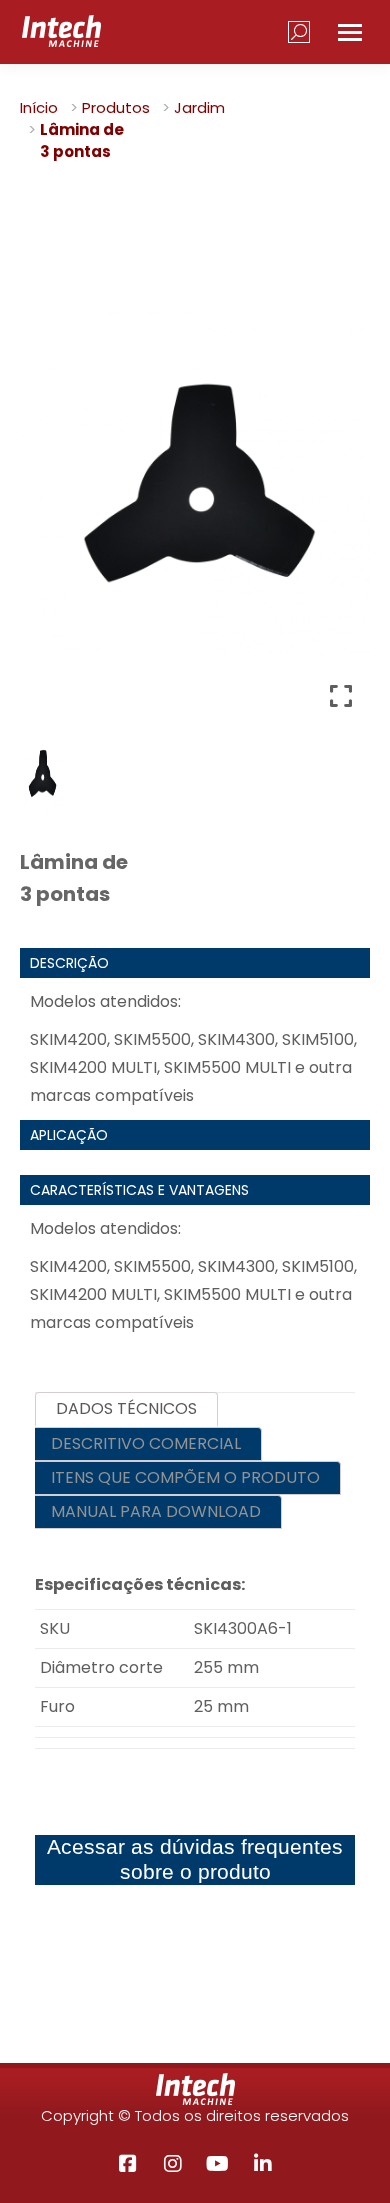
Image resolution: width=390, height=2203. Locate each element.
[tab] (126, 1409)
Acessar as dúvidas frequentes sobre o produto (195, 1859)
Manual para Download (156, 1511)
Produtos (116, 107)
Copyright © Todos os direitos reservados (195, 2115)
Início (39, 107)
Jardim (199, 107)
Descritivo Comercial (146, 1443)
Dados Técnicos (126, 1408)
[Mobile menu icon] (350, 32)
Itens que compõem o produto (185, 1477)
